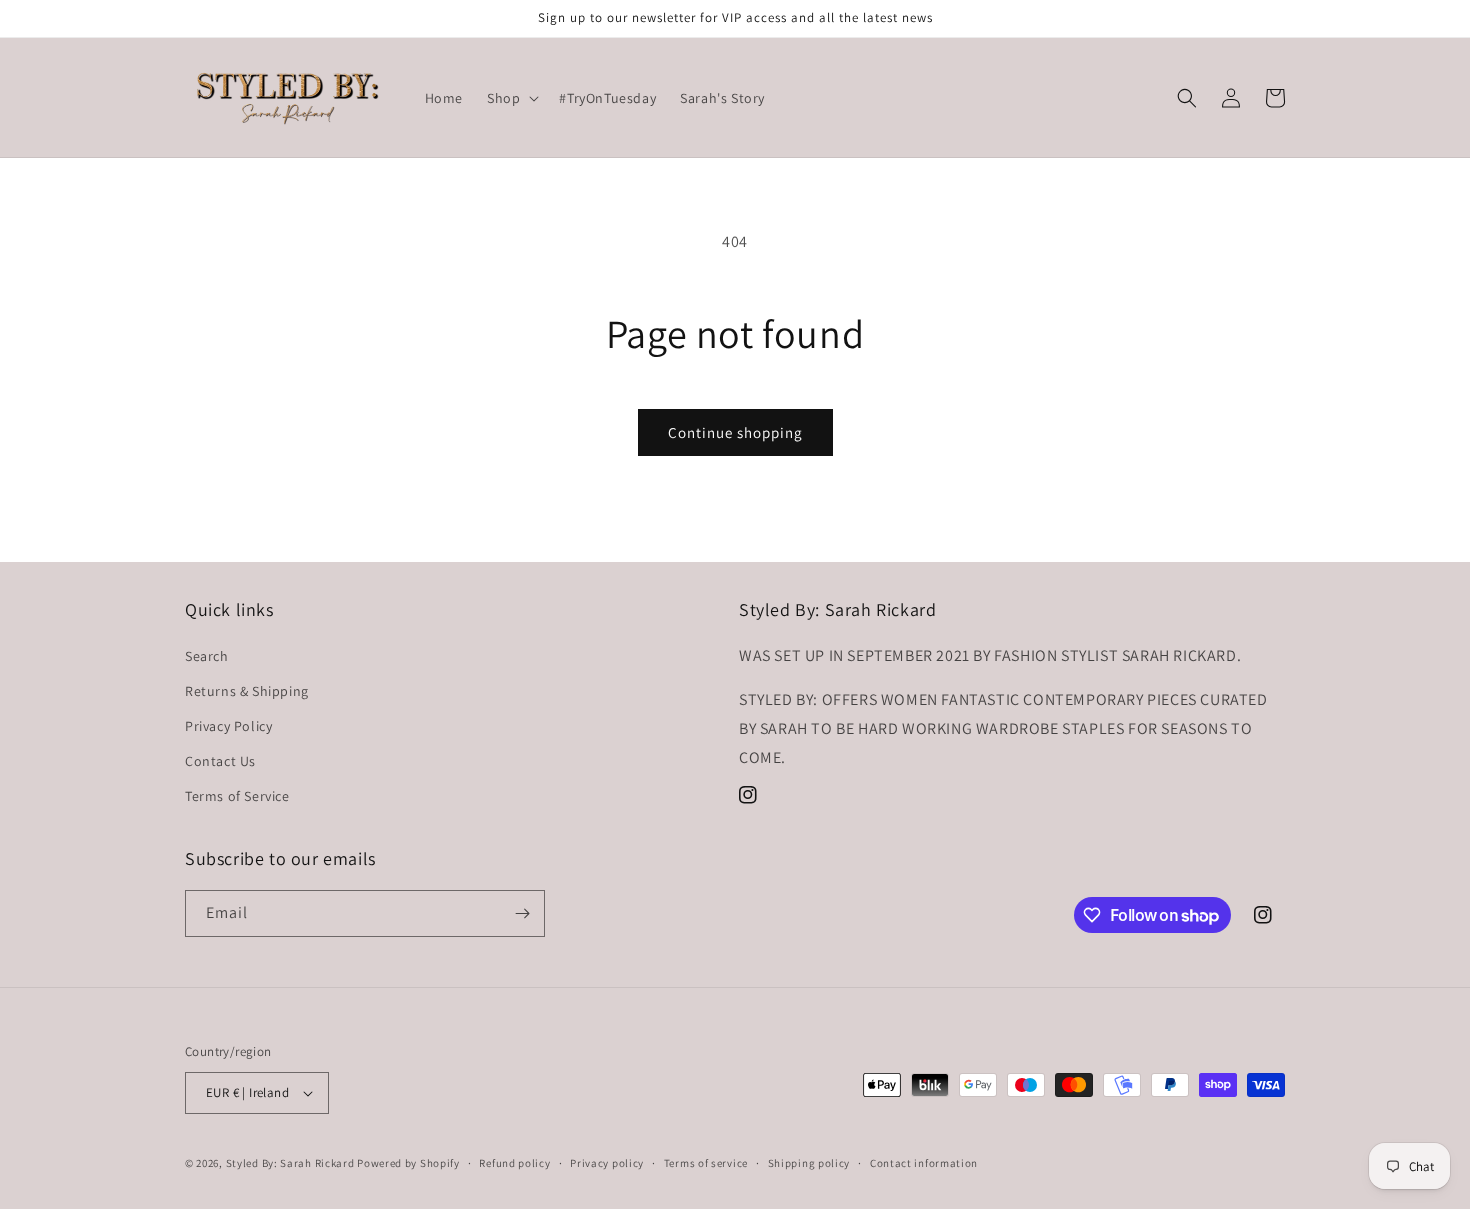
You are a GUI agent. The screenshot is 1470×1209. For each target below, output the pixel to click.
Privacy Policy (228, 726)
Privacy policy (607, 1163)
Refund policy (514, 1163)
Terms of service (706, 1163)
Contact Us (220, 761)
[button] (511, 98)
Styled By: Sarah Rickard (290, 1163)
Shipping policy (809, 1163)
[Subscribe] (522, 913)
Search (207, 656)
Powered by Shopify (408, 1163)
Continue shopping (735, 432)
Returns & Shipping (247, 691)
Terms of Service (237, 796)
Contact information (924, 1163)
